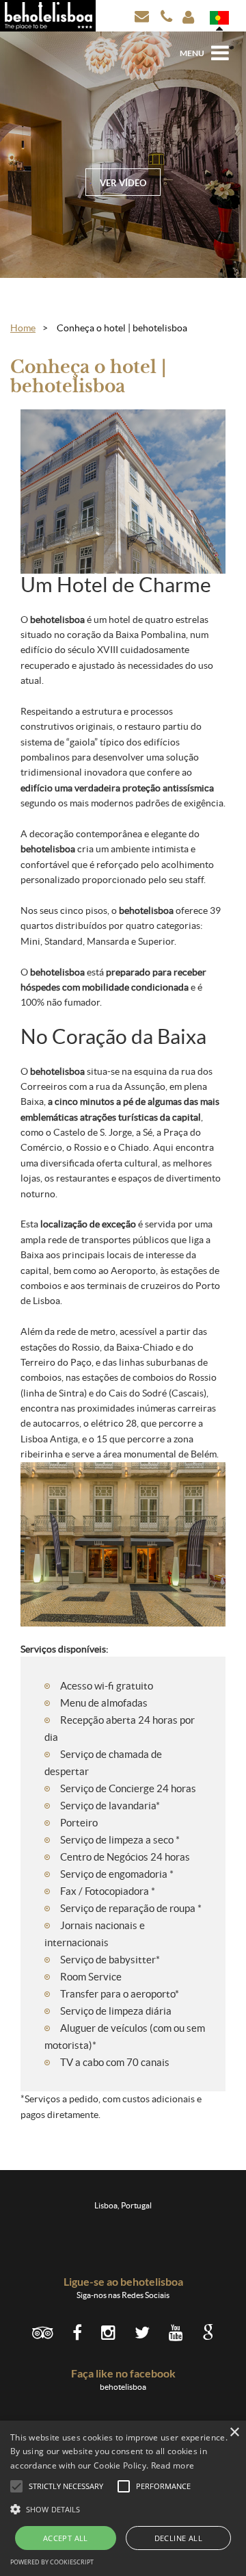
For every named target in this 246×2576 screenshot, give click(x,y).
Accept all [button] (66, 2538)
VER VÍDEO (123, 183)
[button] (123, 2509)
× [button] (234, 2433)
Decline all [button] (178, 2538)
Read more (173, 2465)
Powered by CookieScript (52, 2562)
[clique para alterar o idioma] (219, 18)
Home (23, 328)
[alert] (123, 2498)
